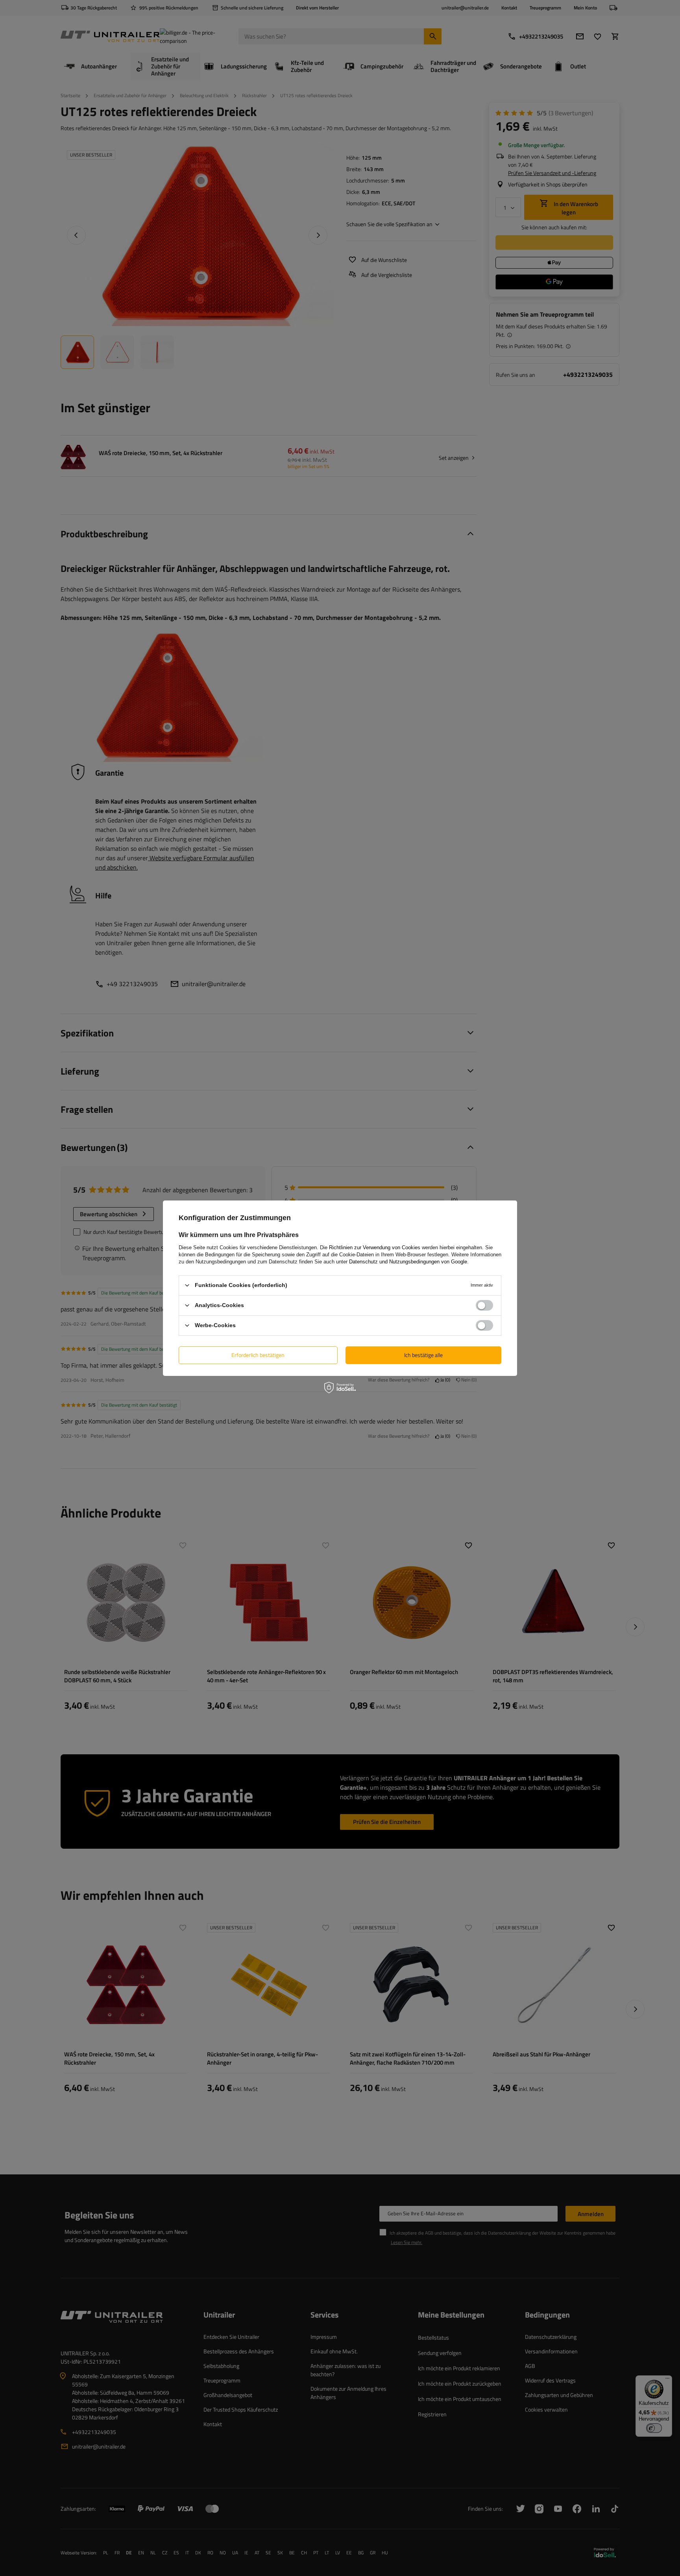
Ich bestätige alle (423, 1355)
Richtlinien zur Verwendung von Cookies (375, 1247)
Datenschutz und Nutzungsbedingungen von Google (408, 1261)
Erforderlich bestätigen (258, 1355)
